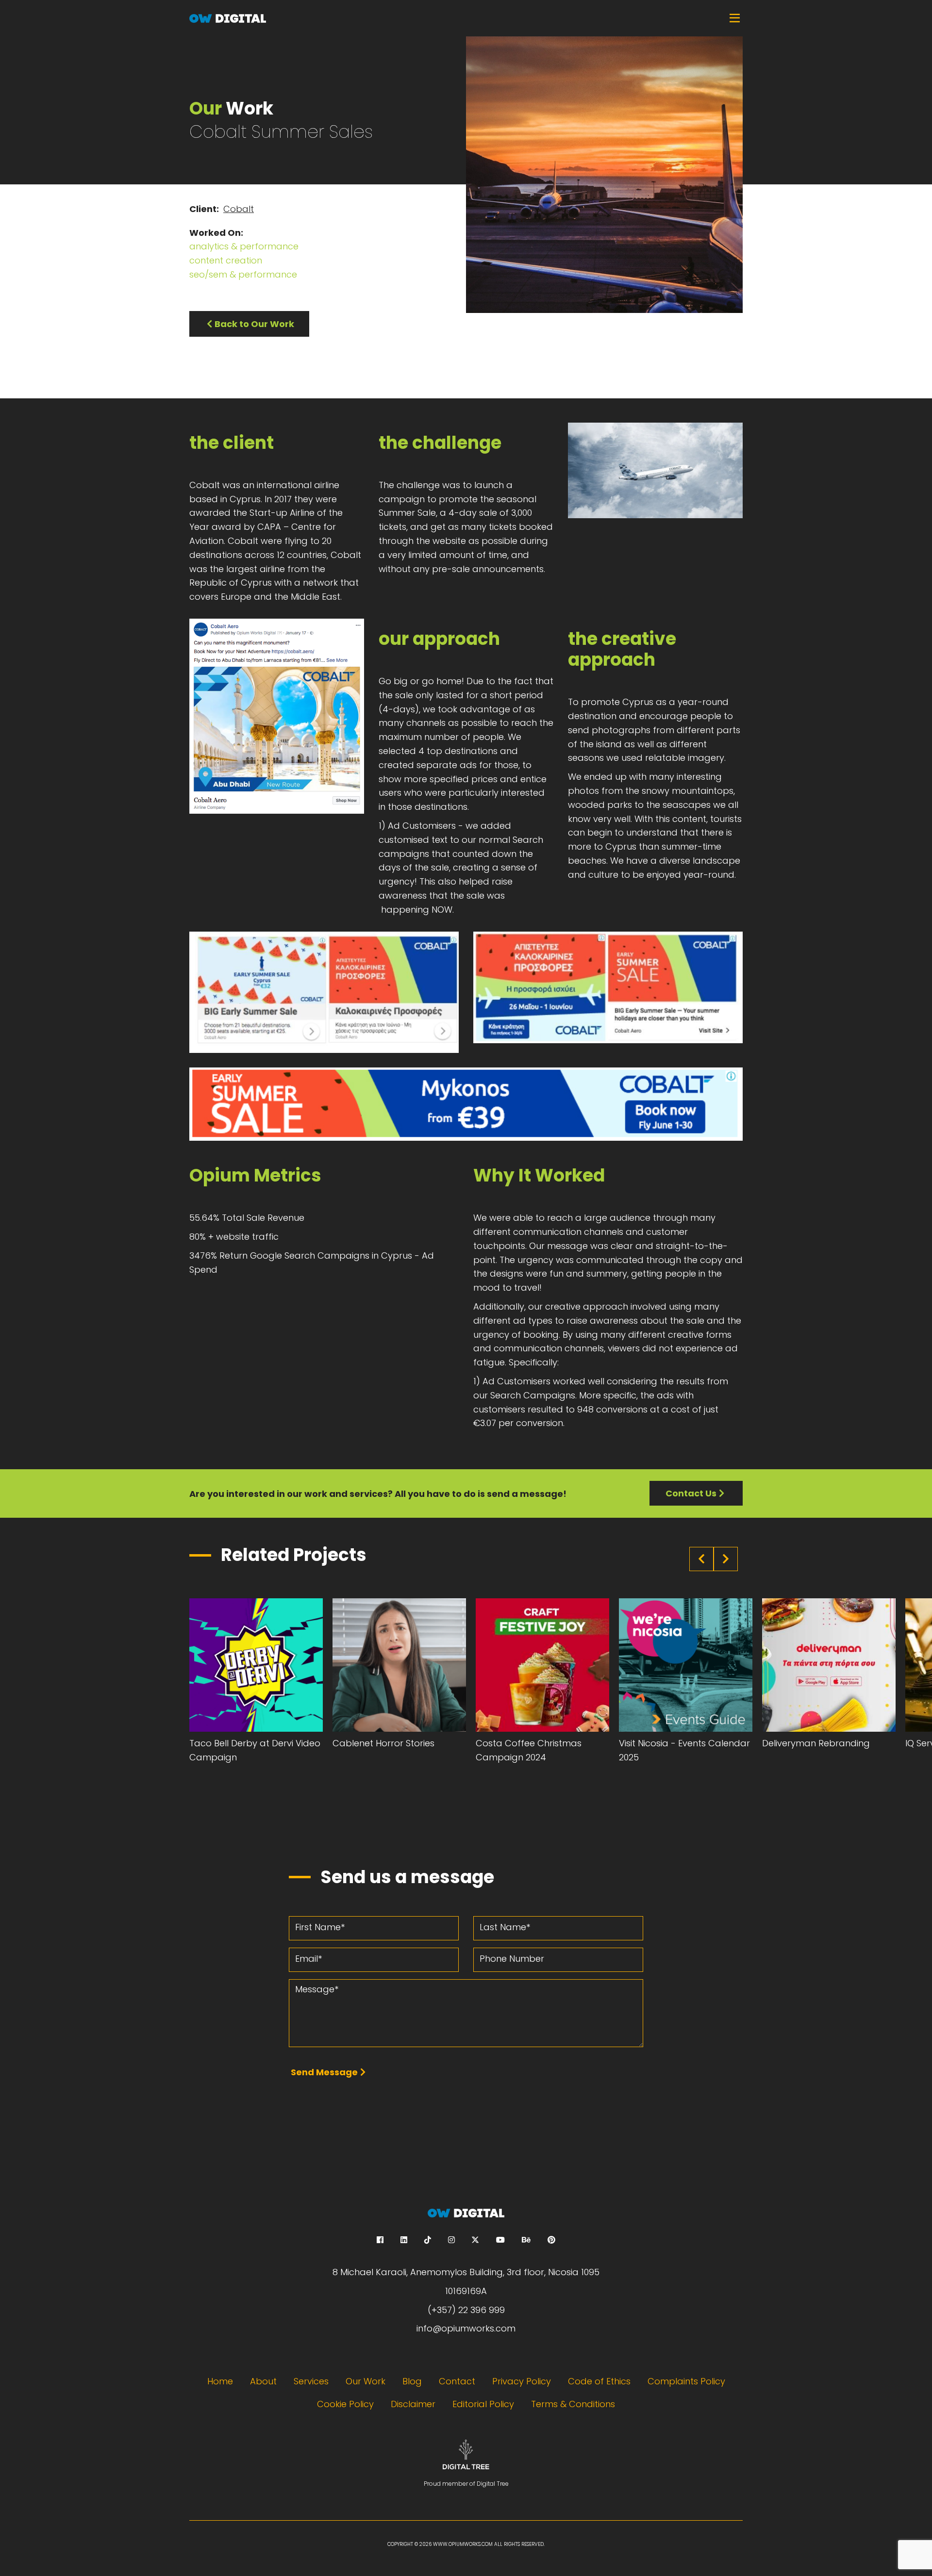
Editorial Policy (483, 2404)
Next (726, 1559)
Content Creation (226, 260)
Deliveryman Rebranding (816, 1743)
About (263, 2381)
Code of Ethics (599, 2381)
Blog (412, 2381)
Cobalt (239, 209)
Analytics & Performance (244, 246)
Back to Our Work (254, 324)
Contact (457, 2381)
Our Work (366, 2381)
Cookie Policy (345, 2404)
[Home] (466, 18)
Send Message (324, 2072)
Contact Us (691, 1493)
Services (311, 2381)
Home (220, 2381)
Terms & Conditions (573, 2404)
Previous (701, 1559)
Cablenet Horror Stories (383, 1743)
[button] (655, 470)
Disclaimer (413, 2404)
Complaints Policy (686, 2381)
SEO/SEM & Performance (243, 274)
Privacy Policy (522, 2381)
